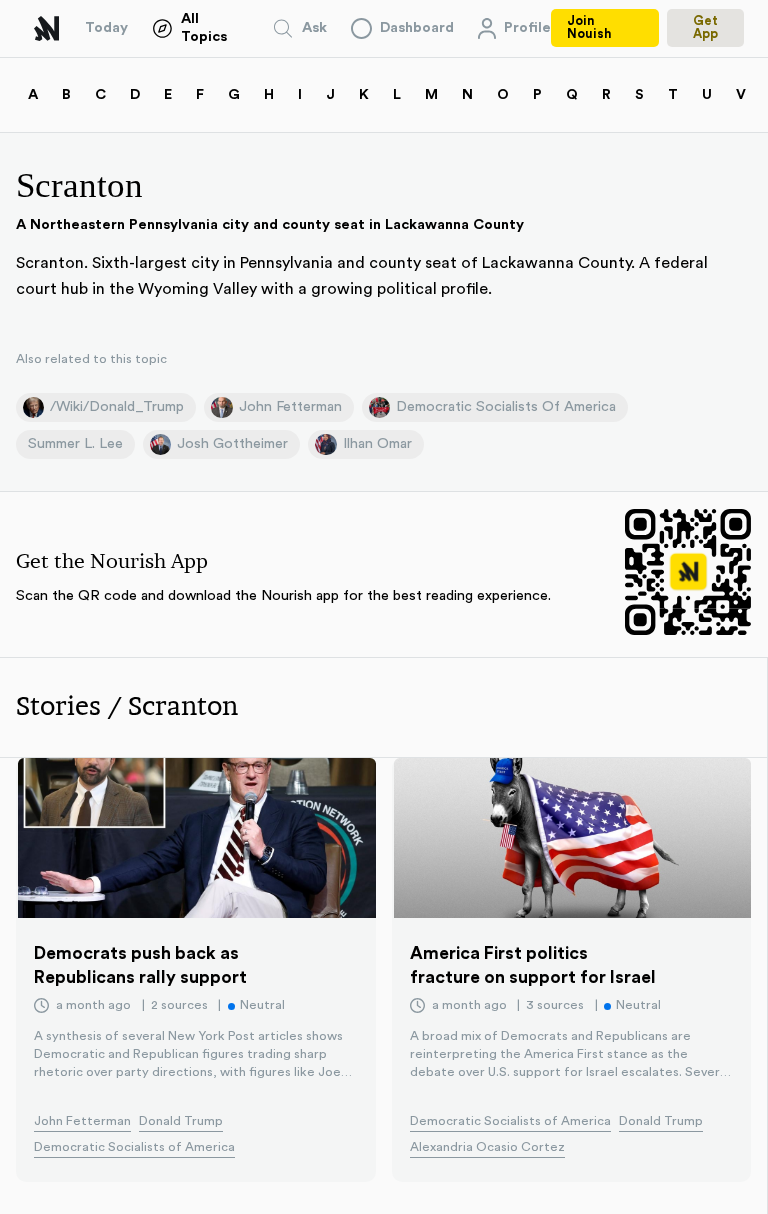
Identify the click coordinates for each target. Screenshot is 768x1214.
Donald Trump (181, 1121)
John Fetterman (82, 1121)
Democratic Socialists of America (134, 1147)
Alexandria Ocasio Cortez (487, 1147)
